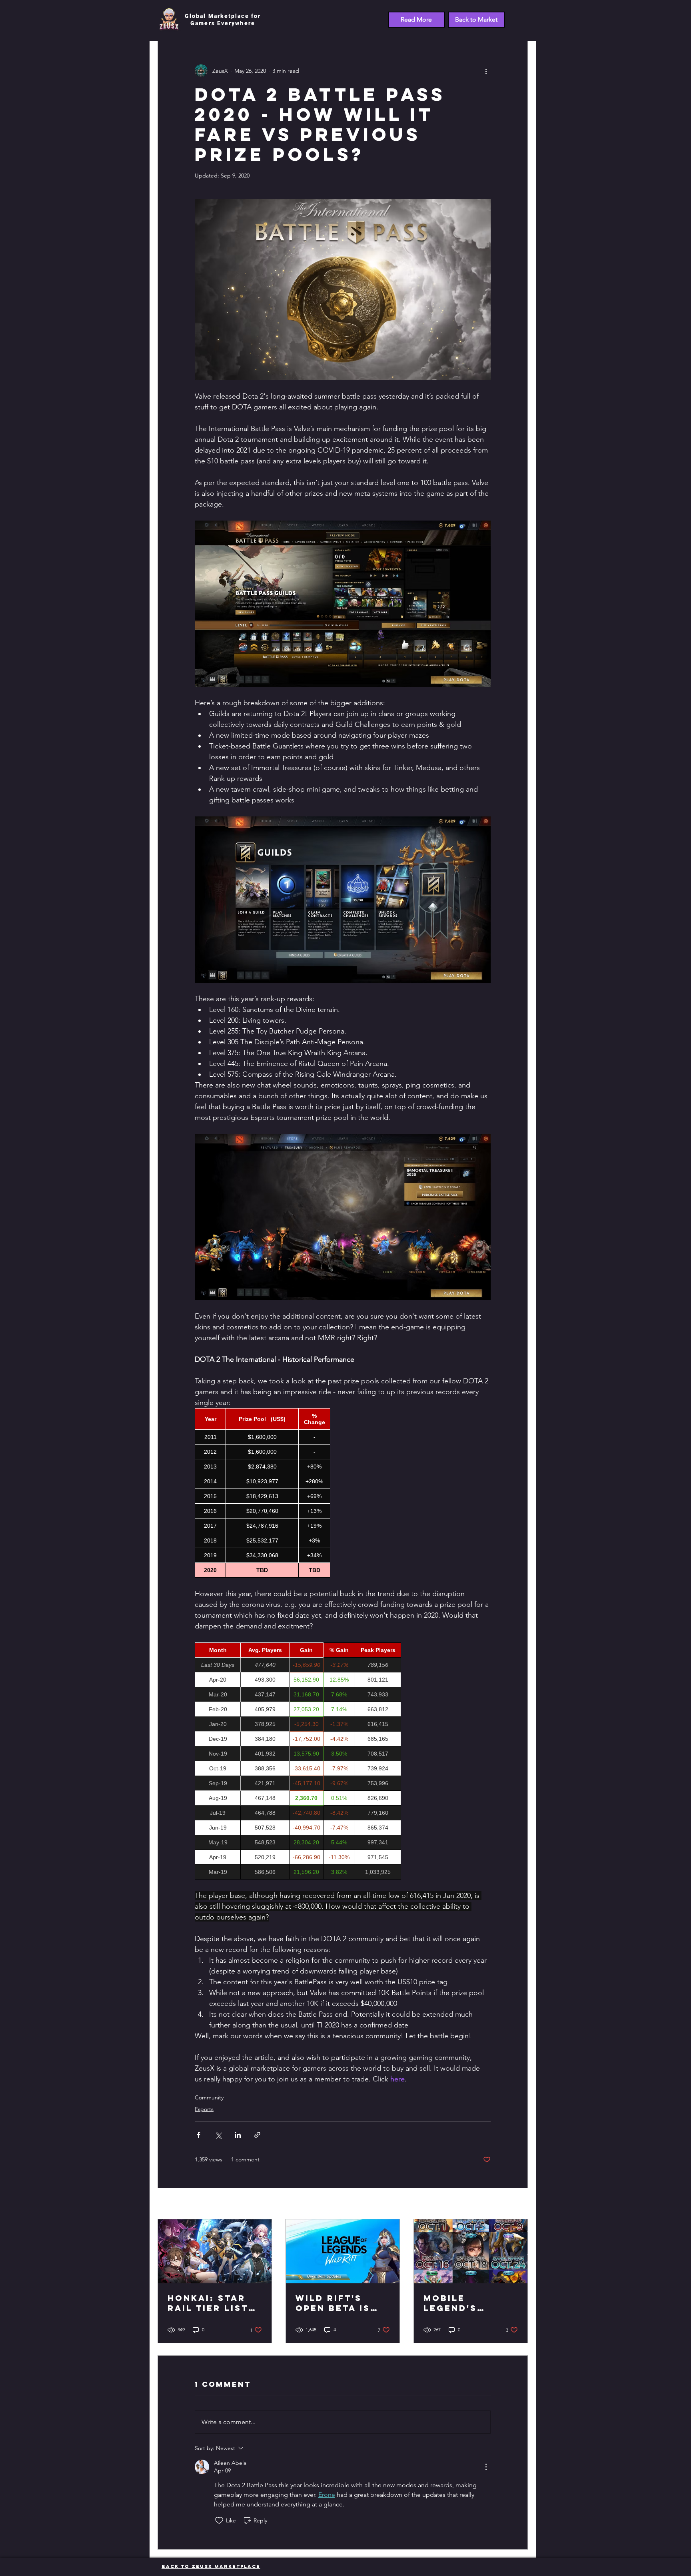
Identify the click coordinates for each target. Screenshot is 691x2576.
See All (519, 2204)
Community (209, 2097)
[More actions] (486, 71)
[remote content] (343, 1493)
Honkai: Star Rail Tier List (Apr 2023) (208, 2303)
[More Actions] (486, 2467)
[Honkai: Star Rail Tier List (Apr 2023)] (215, 2251)
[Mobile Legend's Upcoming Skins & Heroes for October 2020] (471, 2251)
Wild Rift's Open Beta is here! (333, 2303)
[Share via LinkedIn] (238, 2135)
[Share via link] (257, 2135)
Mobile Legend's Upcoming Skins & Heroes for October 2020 (469, 2303)
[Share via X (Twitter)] (218, 2135)
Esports (204, 2109)
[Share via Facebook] (199, 2135)
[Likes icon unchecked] (219, 2520)
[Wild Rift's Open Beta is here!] (343, 2251)
